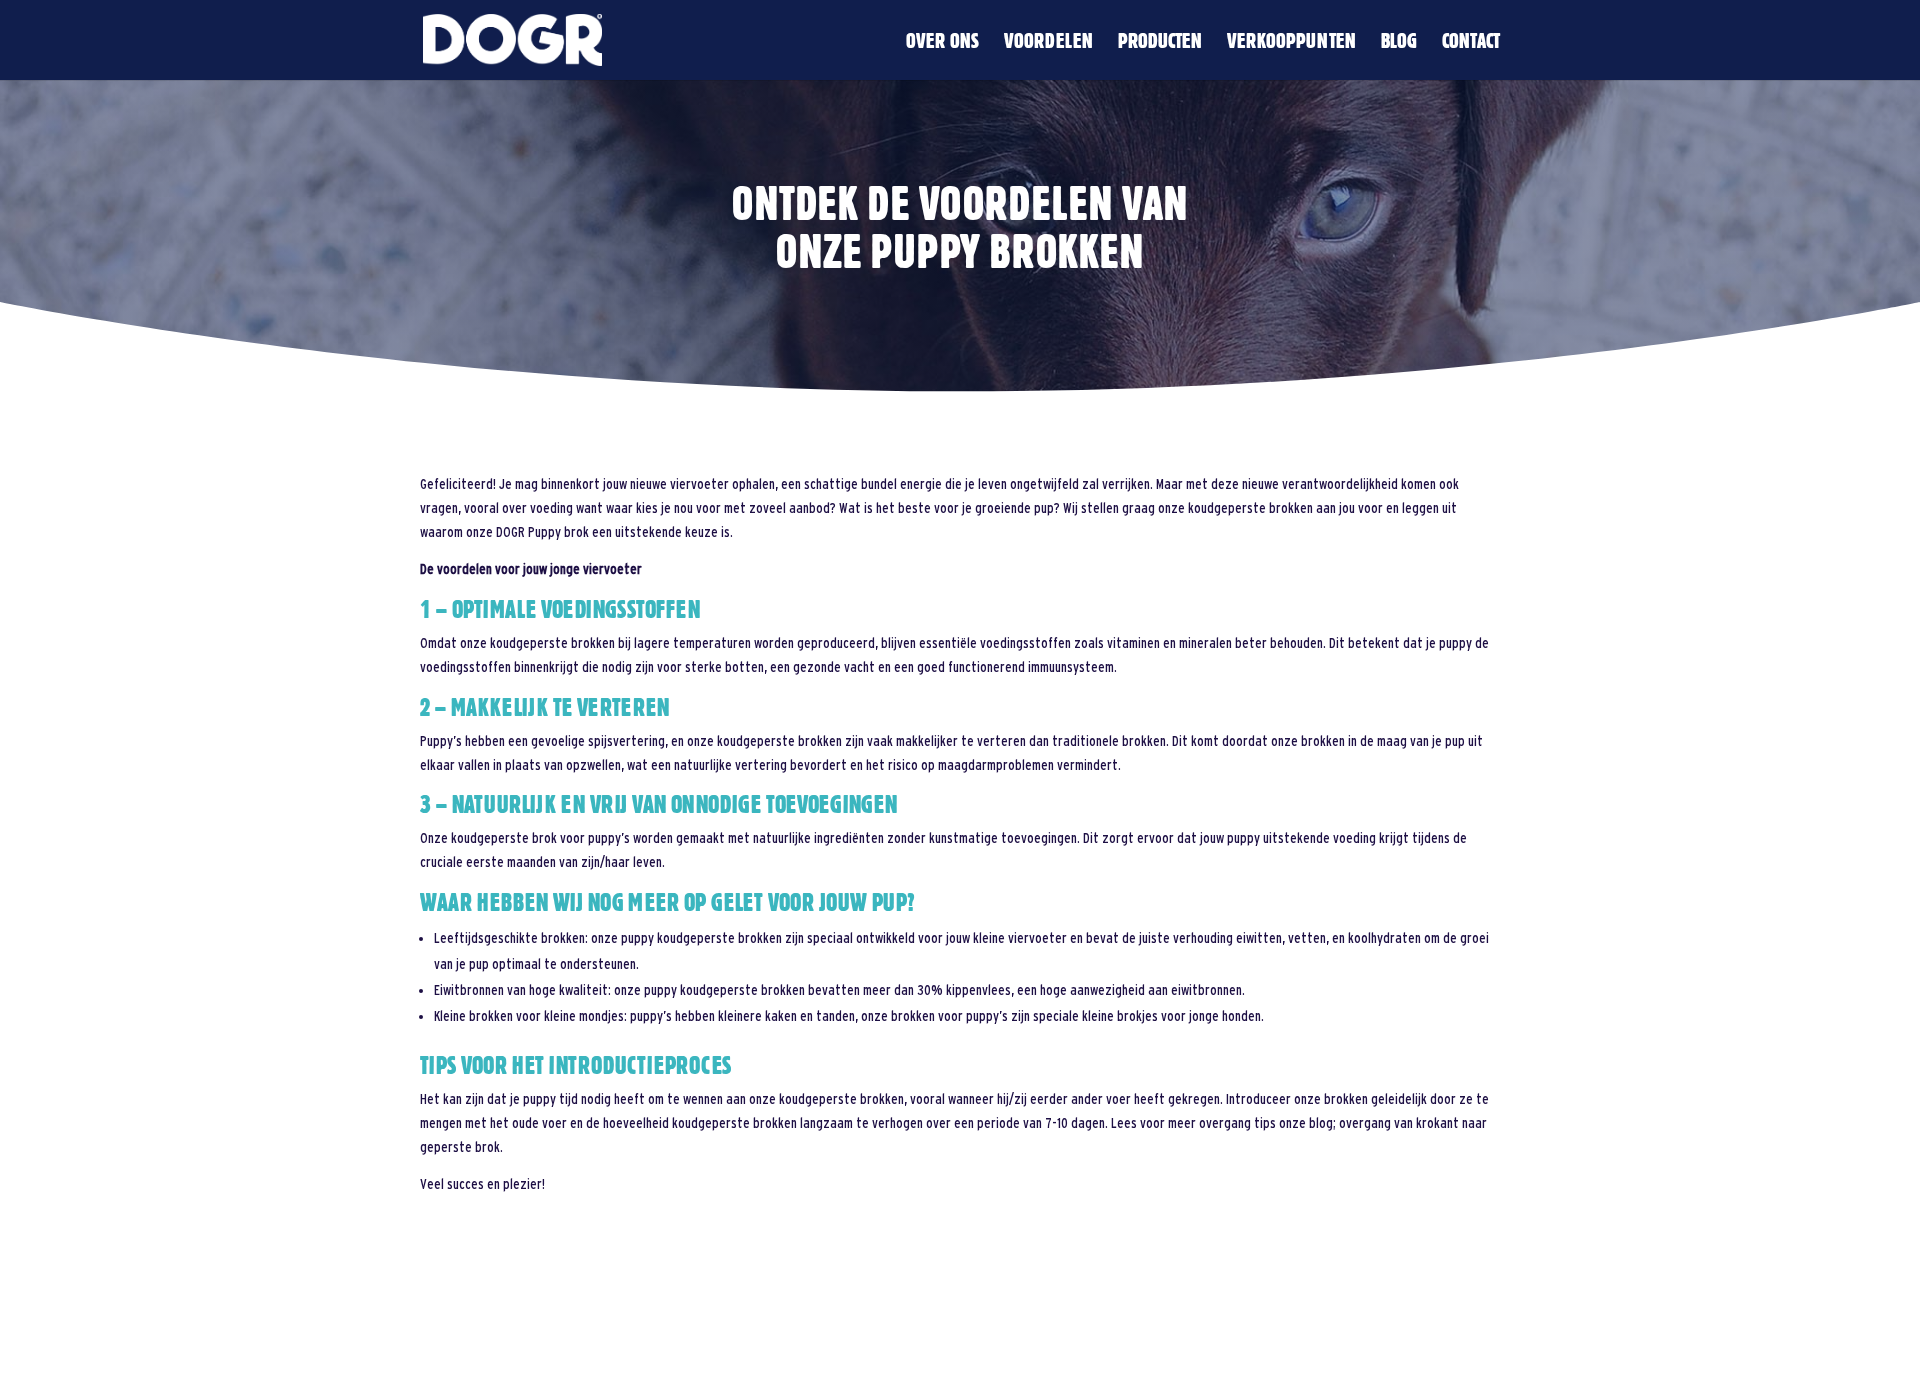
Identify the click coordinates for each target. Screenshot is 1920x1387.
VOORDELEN (1048, 43)
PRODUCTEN (1160, 43)
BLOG (1399, 43)
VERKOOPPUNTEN (1291, 43)
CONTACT (1471, 43)
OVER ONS (942, 43)
